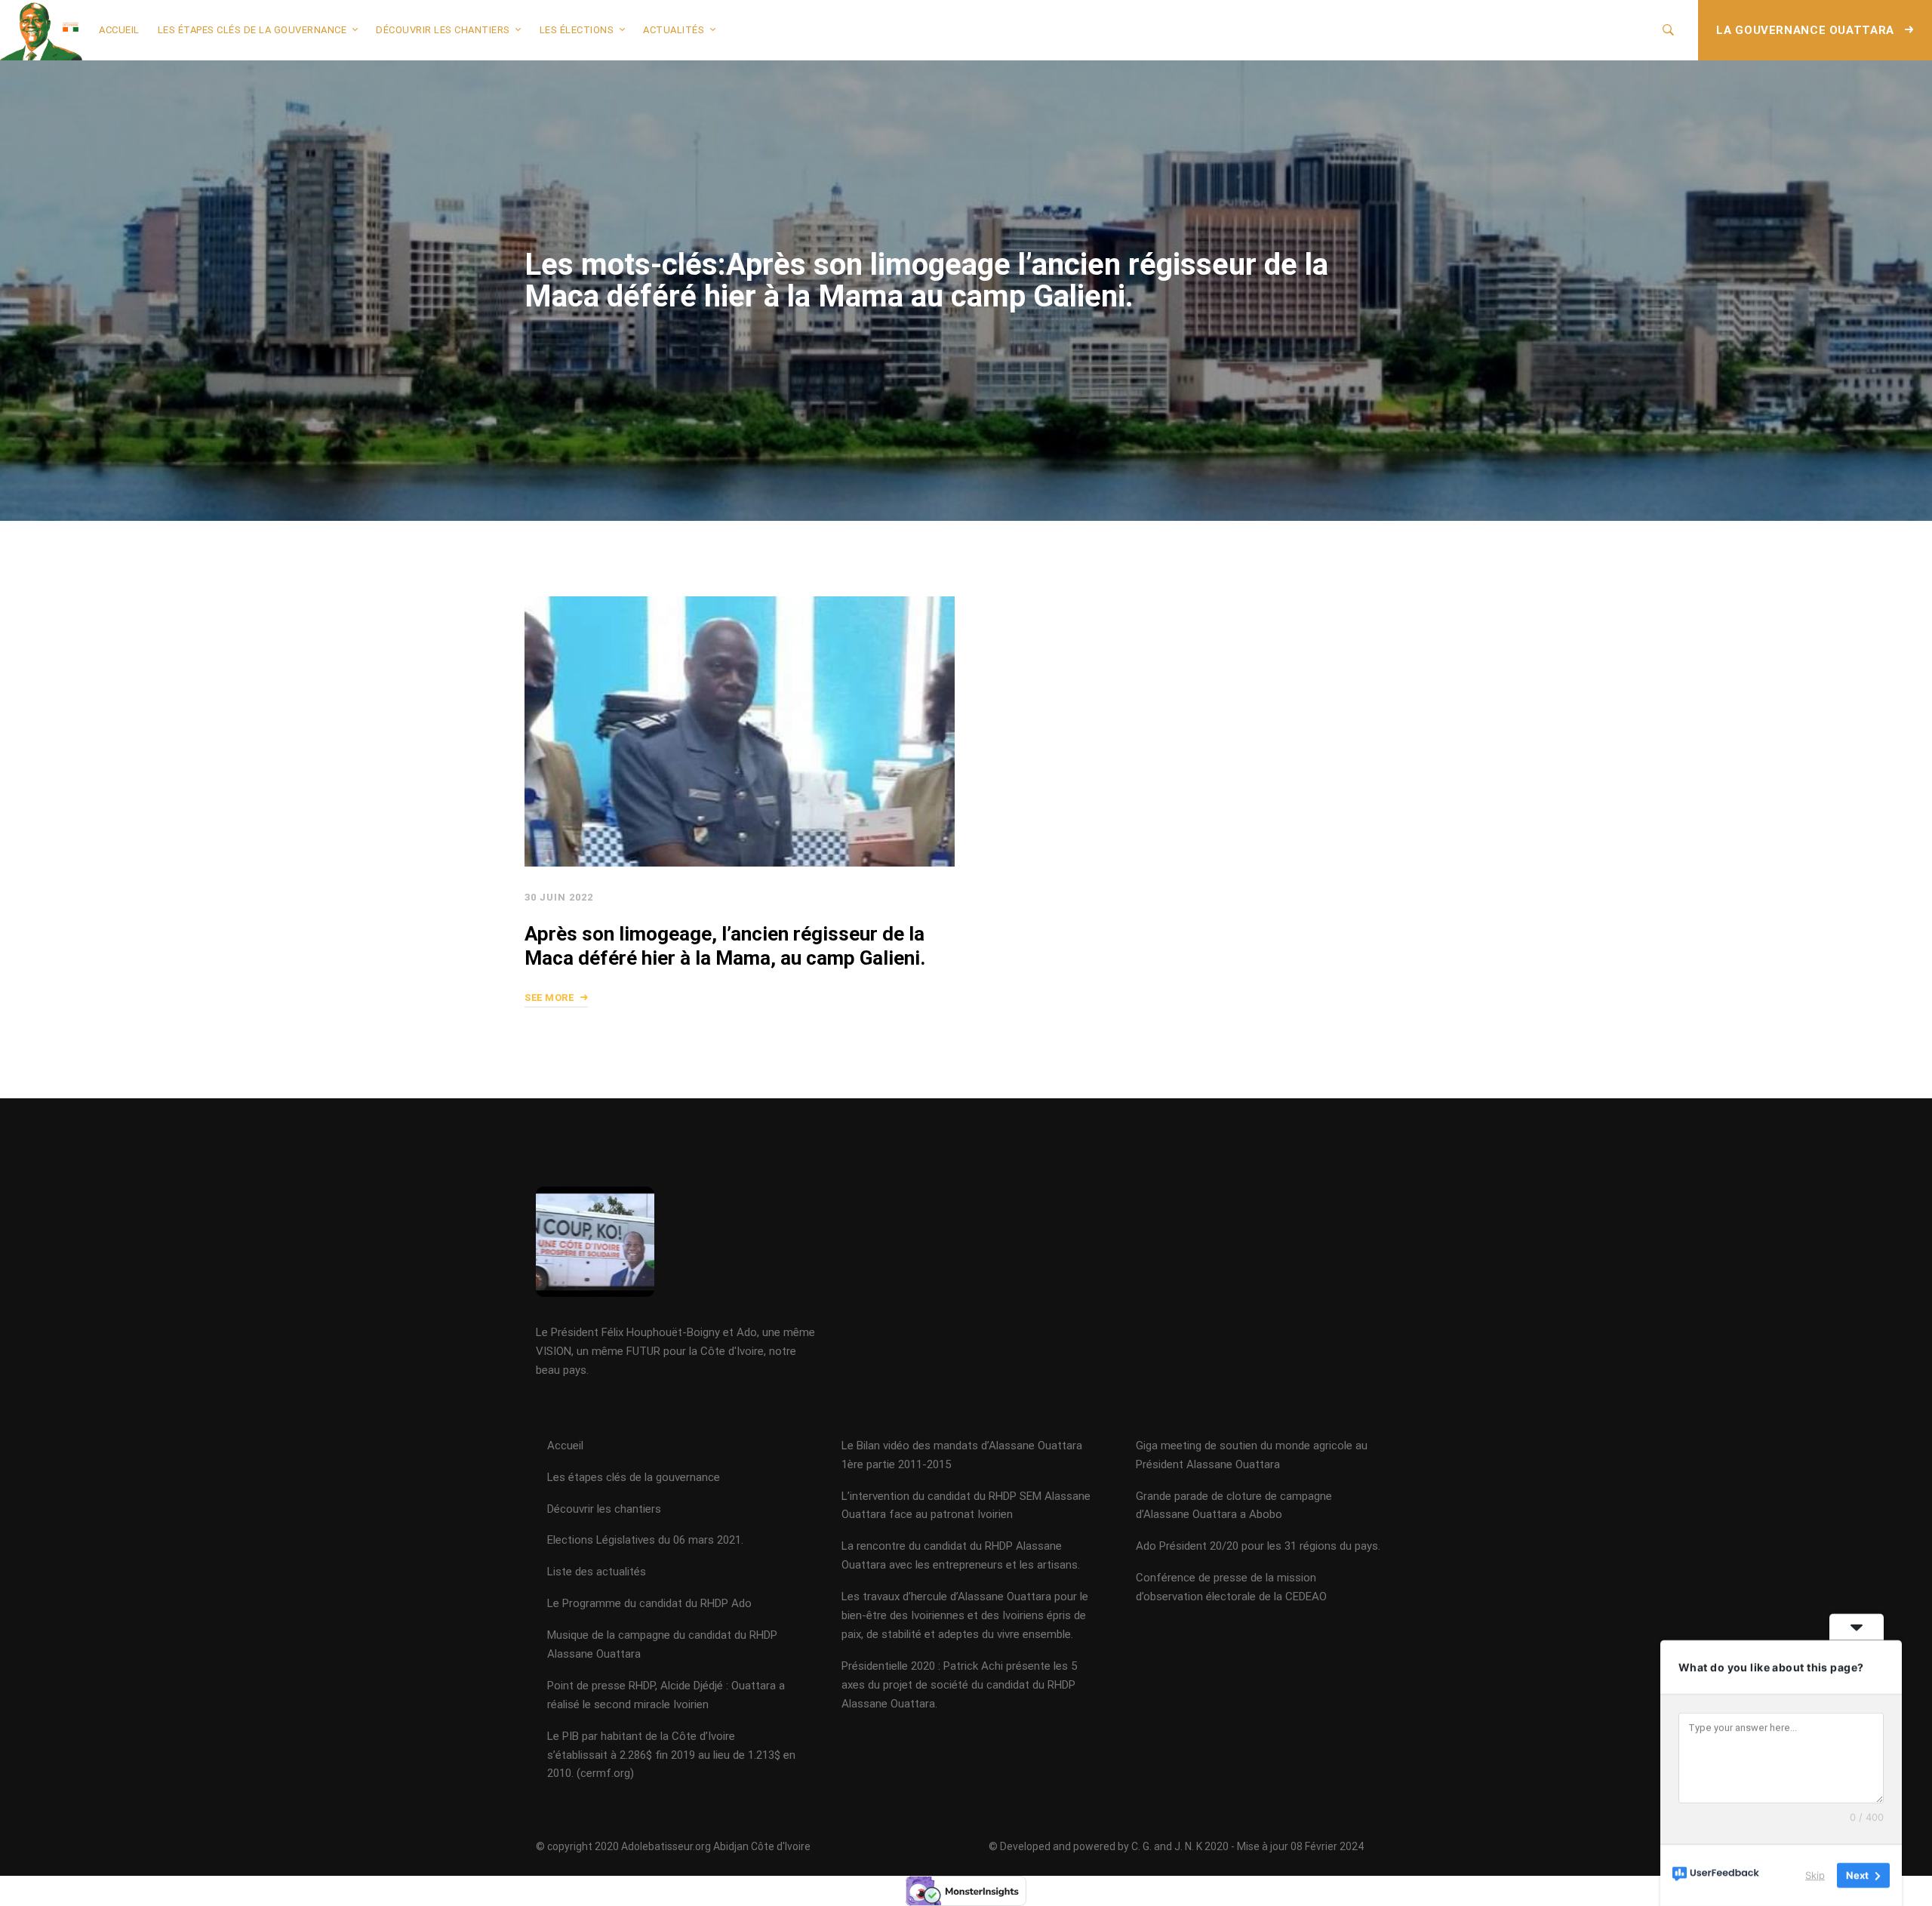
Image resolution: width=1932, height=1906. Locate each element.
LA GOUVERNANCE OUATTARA (1807, 30)
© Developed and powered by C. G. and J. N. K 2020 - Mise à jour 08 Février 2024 (1176, 1846)
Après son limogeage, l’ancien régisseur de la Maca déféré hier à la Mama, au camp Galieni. (725, 947)
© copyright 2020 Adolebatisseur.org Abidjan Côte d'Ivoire (673, 1846)
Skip (1815, 1875)
